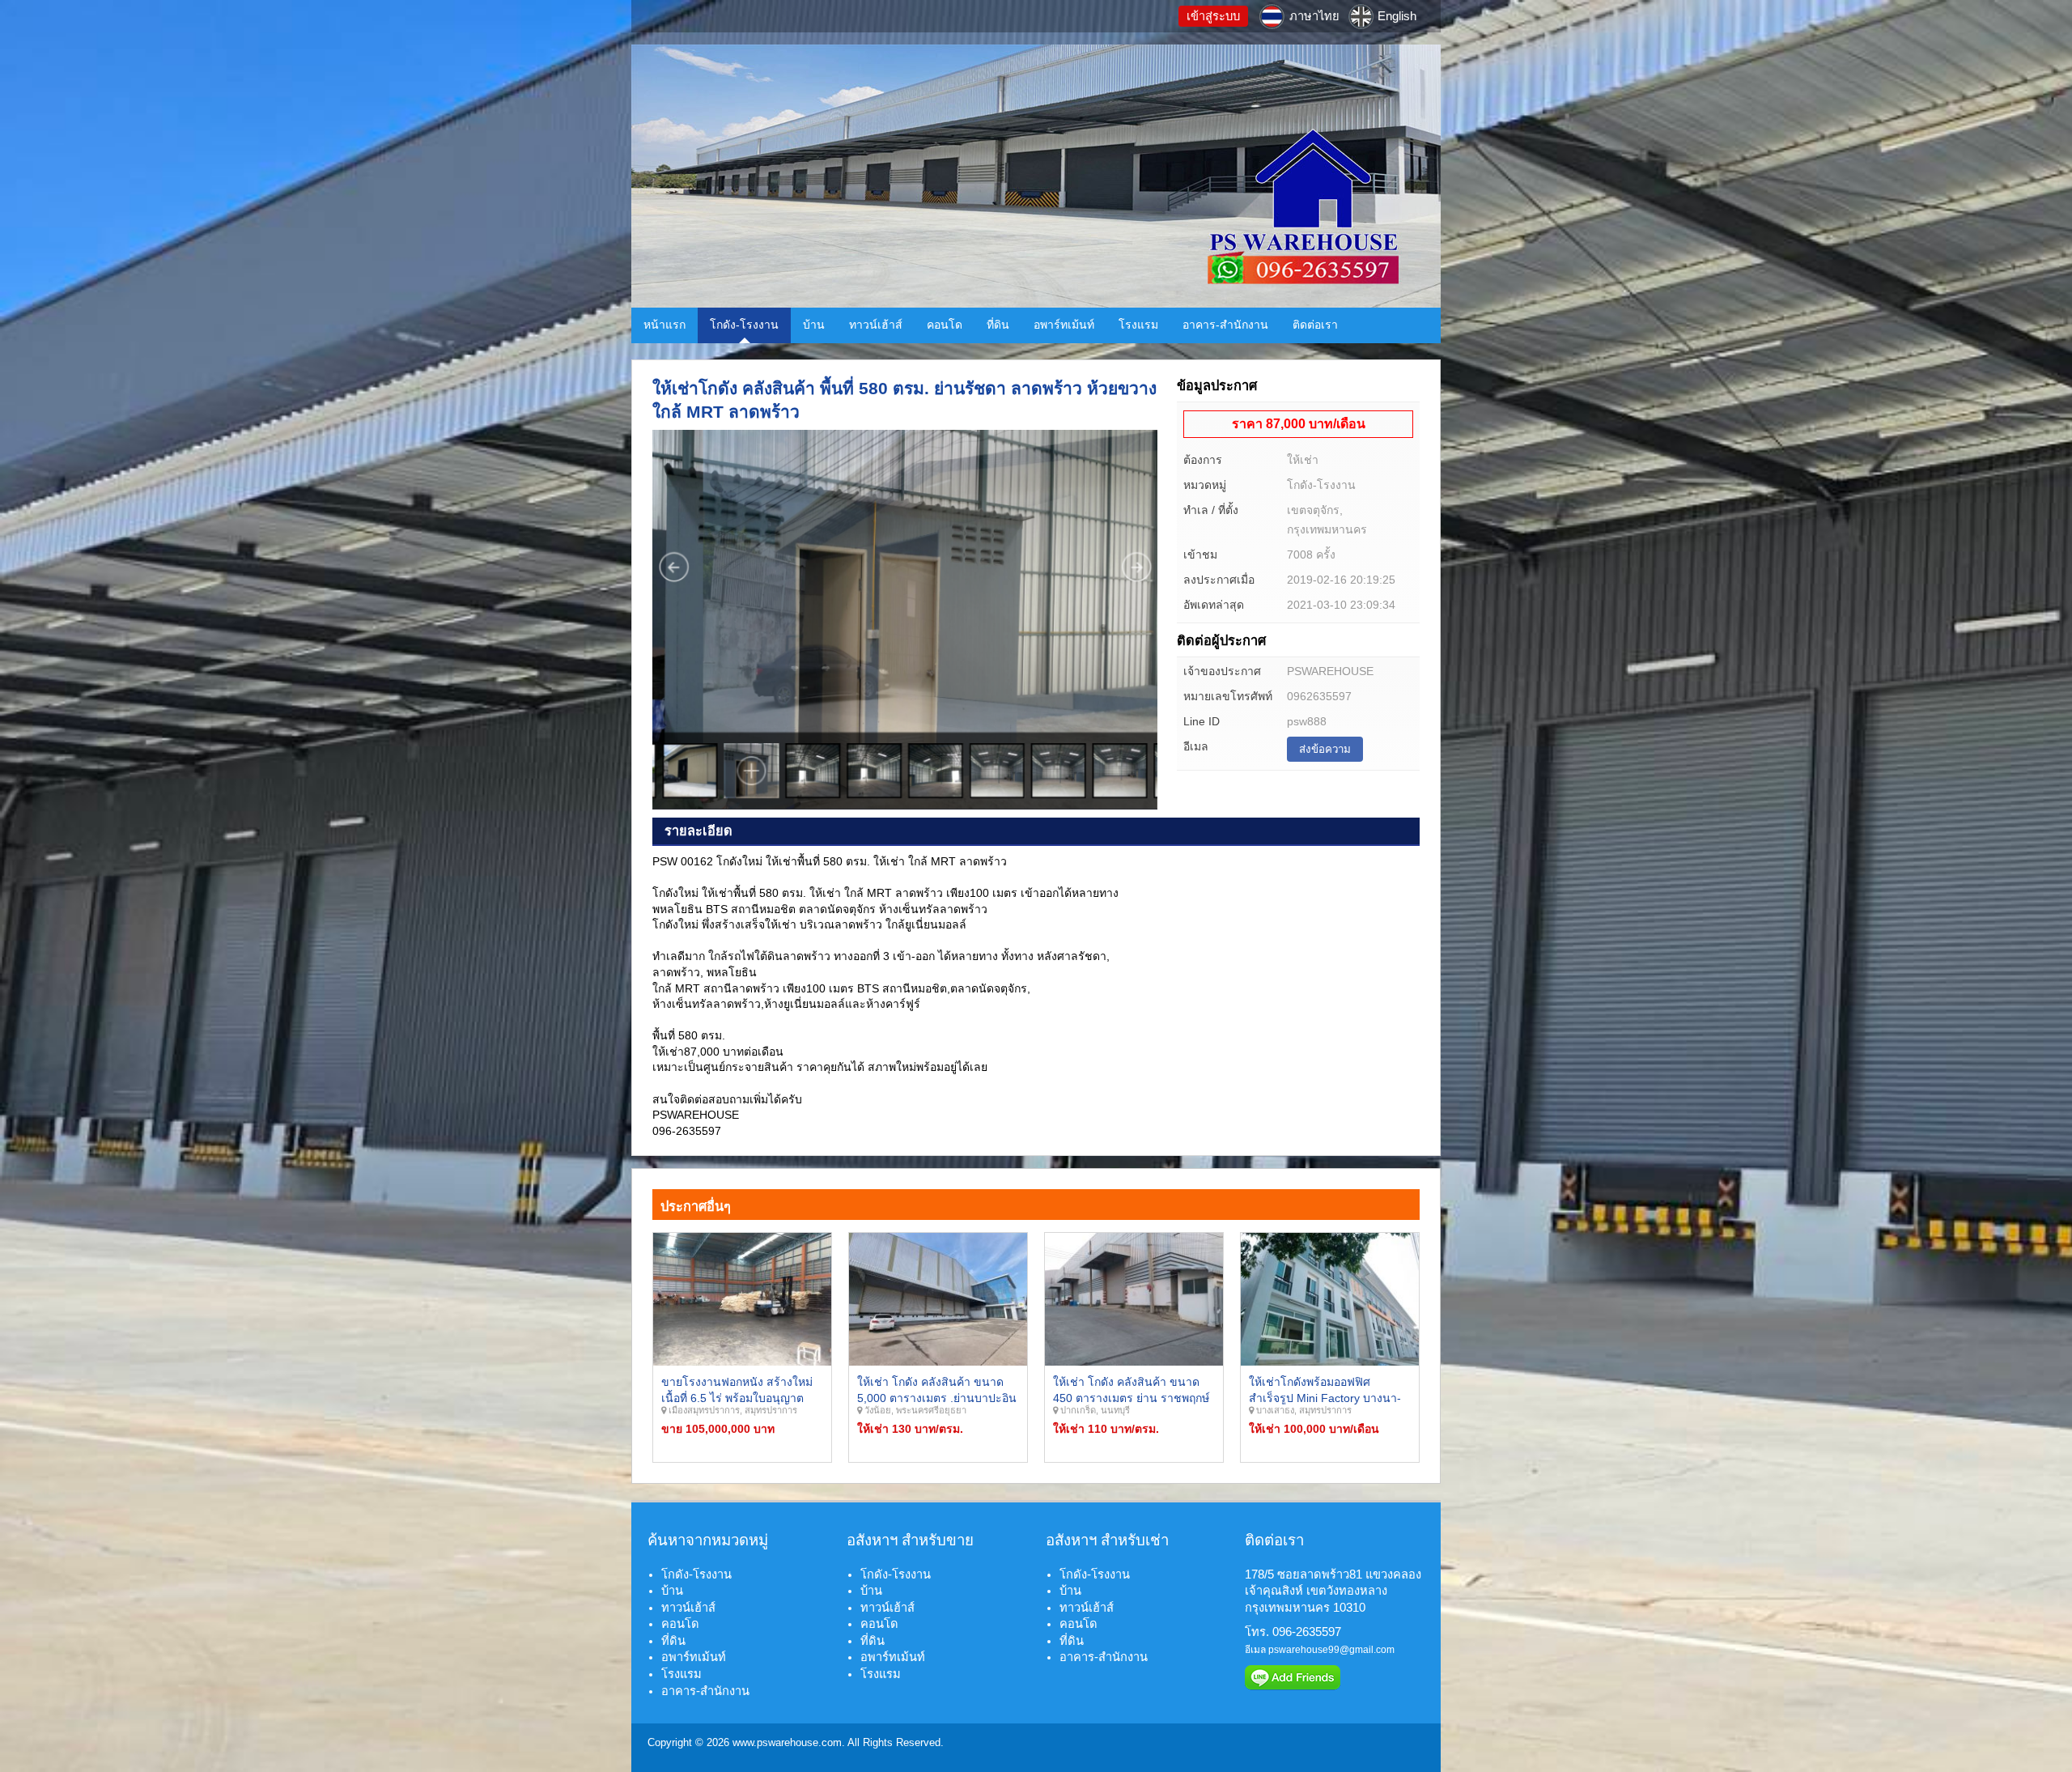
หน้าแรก (664, 325)
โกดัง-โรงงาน (744, 325)
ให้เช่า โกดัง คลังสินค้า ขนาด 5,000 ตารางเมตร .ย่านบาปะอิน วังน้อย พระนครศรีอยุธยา (937, 1398)
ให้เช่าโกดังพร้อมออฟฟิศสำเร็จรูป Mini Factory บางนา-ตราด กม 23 (1325, 1398)
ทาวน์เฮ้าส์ (876, 325)
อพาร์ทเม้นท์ (1064, 325)
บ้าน (814, 325)
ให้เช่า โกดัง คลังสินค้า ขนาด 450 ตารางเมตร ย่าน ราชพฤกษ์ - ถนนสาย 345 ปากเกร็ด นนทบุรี (1134, 1398)
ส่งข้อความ (1325, 749)
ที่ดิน (998, 325)
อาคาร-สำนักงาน (1225, 325)
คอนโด (945, 325)
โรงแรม (1138, 325)
